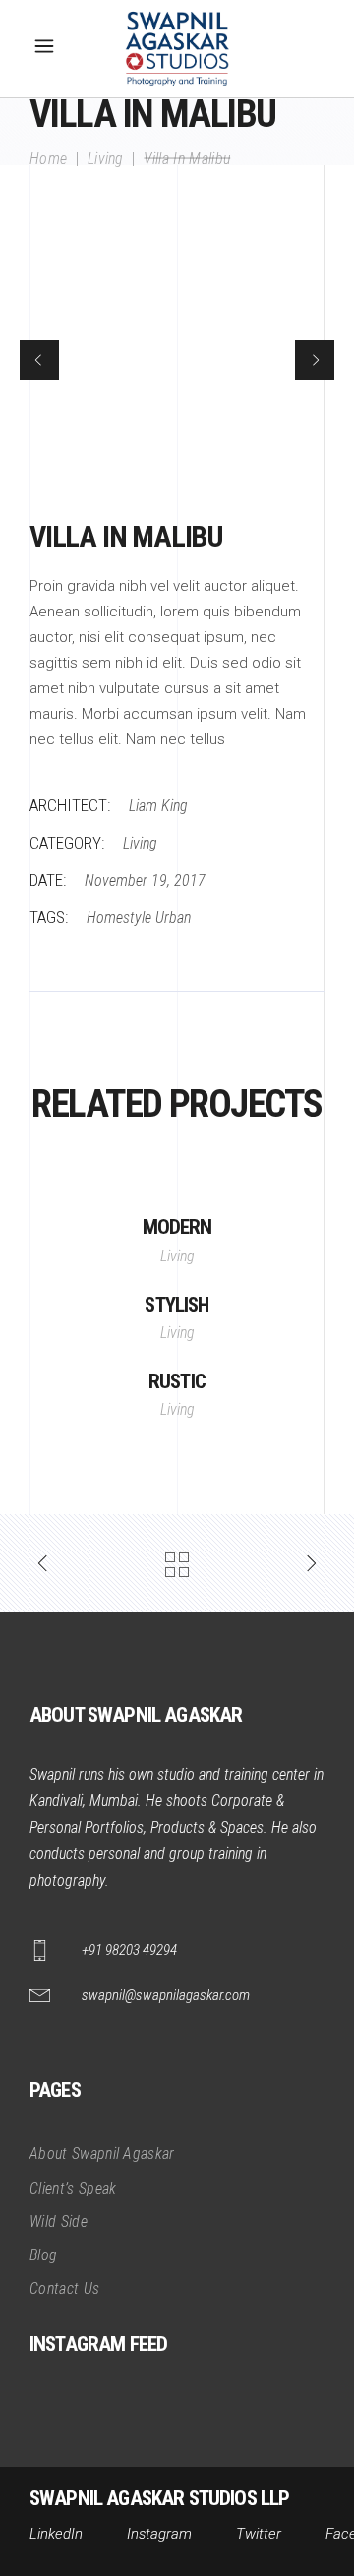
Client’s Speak (73, 2188)
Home (48, 158)
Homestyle (119, 918)
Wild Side (59, 2222)
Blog (43, 2255)
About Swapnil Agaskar (102, 2154)
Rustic (177, 1381)
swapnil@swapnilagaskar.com (166, 1995)
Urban (173, 918)
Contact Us (64, 2288)
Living (106, 158)
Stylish (177, 1305)
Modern (177, 1227)
